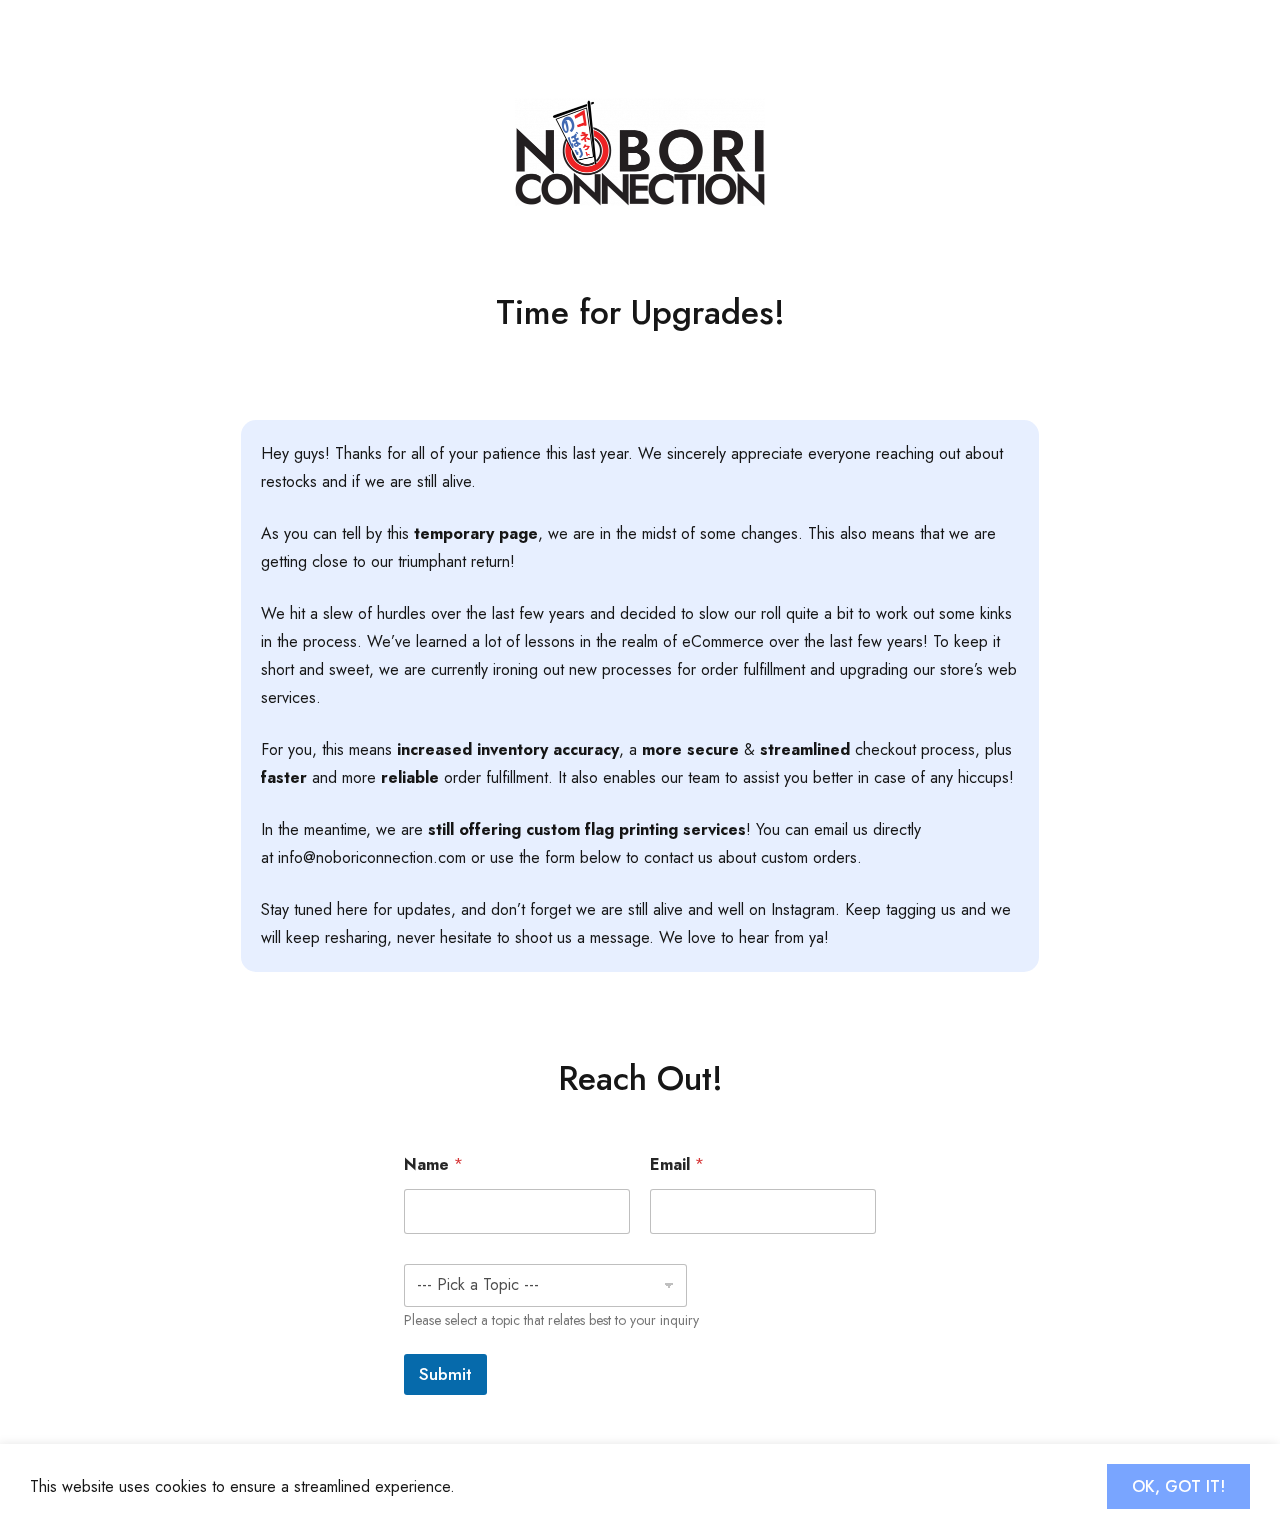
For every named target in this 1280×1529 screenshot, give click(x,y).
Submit (445, 1374)
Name (433, 1164)
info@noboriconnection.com (372, 857)
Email (677, 1164)
